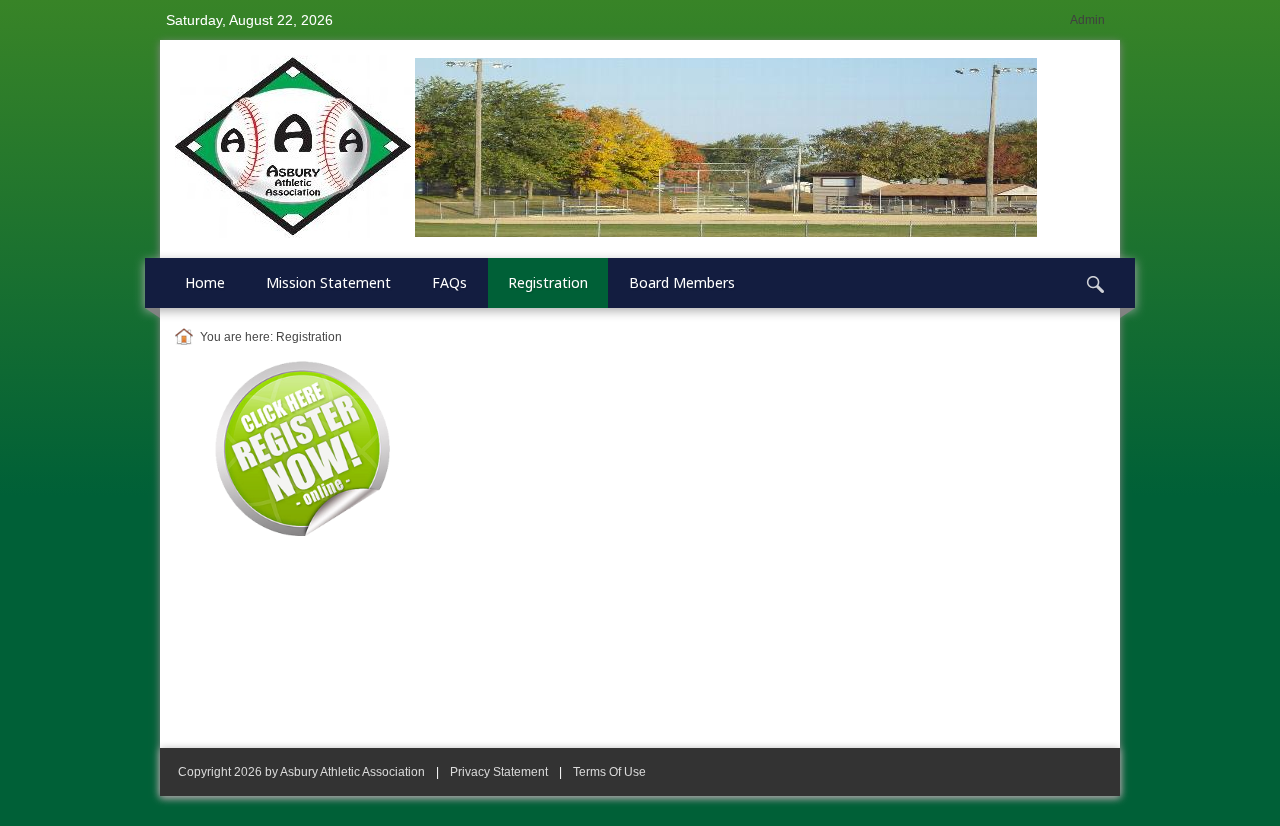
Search (1095, 285)
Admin (1087, 20)
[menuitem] (205, 283)
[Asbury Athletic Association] (606, 148)
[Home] (187, 337)
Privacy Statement (499, 772)
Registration (309, 337)
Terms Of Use (609, 772)
